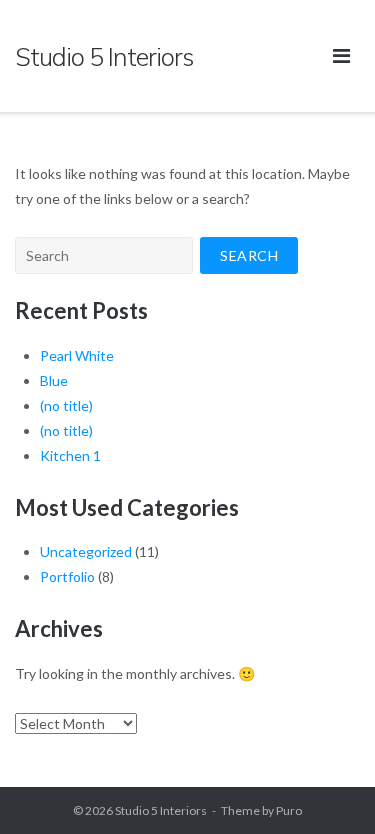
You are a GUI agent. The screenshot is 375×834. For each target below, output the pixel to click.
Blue (54, 380)
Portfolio (67, 576)
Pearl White (77, 355)
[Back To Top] (325, 786)
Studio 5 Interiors (161, 810)
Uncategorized (86, 551)
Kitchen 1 (70, 455)
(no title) (66, 405)
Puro (289, 810)
